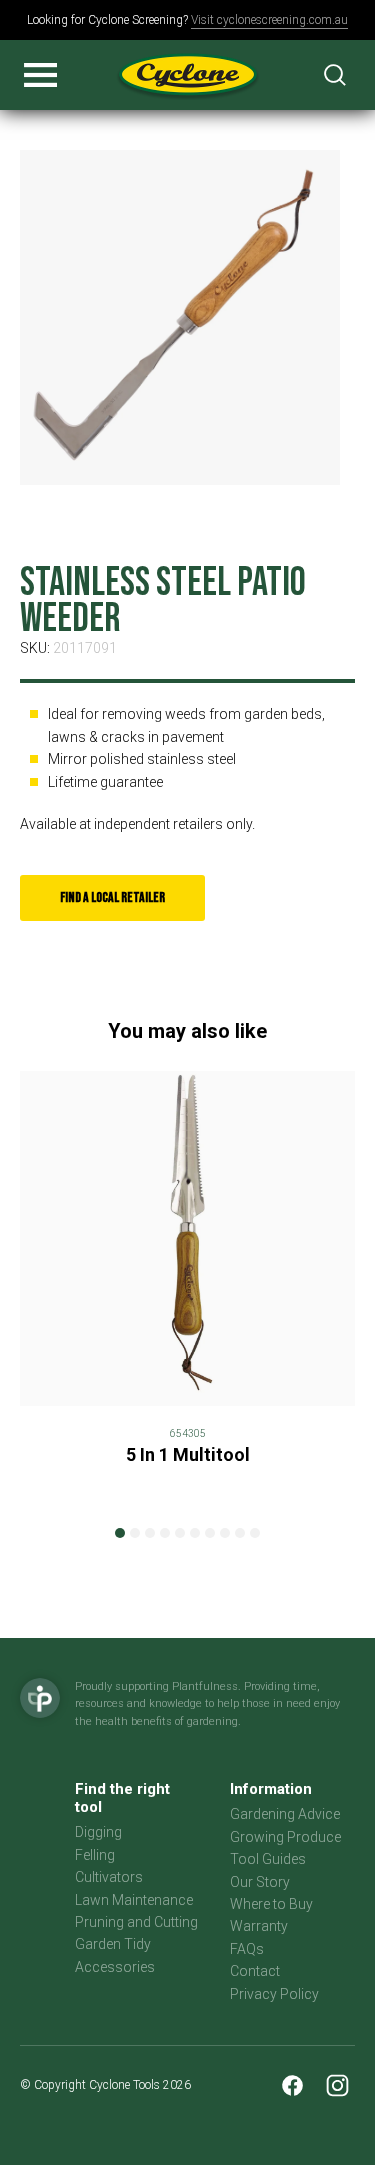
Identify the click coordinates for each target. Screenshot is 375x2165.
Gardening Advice (285, 1814)
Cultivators (109, 1877)
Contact (255, 1971)
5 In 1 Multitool (188, 1454)
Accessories (115, 1967)
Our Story (260, 1882)
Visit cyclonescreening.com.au (269, 20)
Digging (98, 1832)
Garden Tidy (113, 1944)
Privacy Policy (274, 1994)
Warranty (259, 1926)
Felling (95, 1855)
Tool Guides (268, 1859)
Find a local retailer (112, 897)
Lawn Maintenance (134, 1900)
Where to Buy (271, 1904)
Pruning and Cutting (136, 1922)
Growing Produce (285, 1837)
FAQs (247, 1949)
